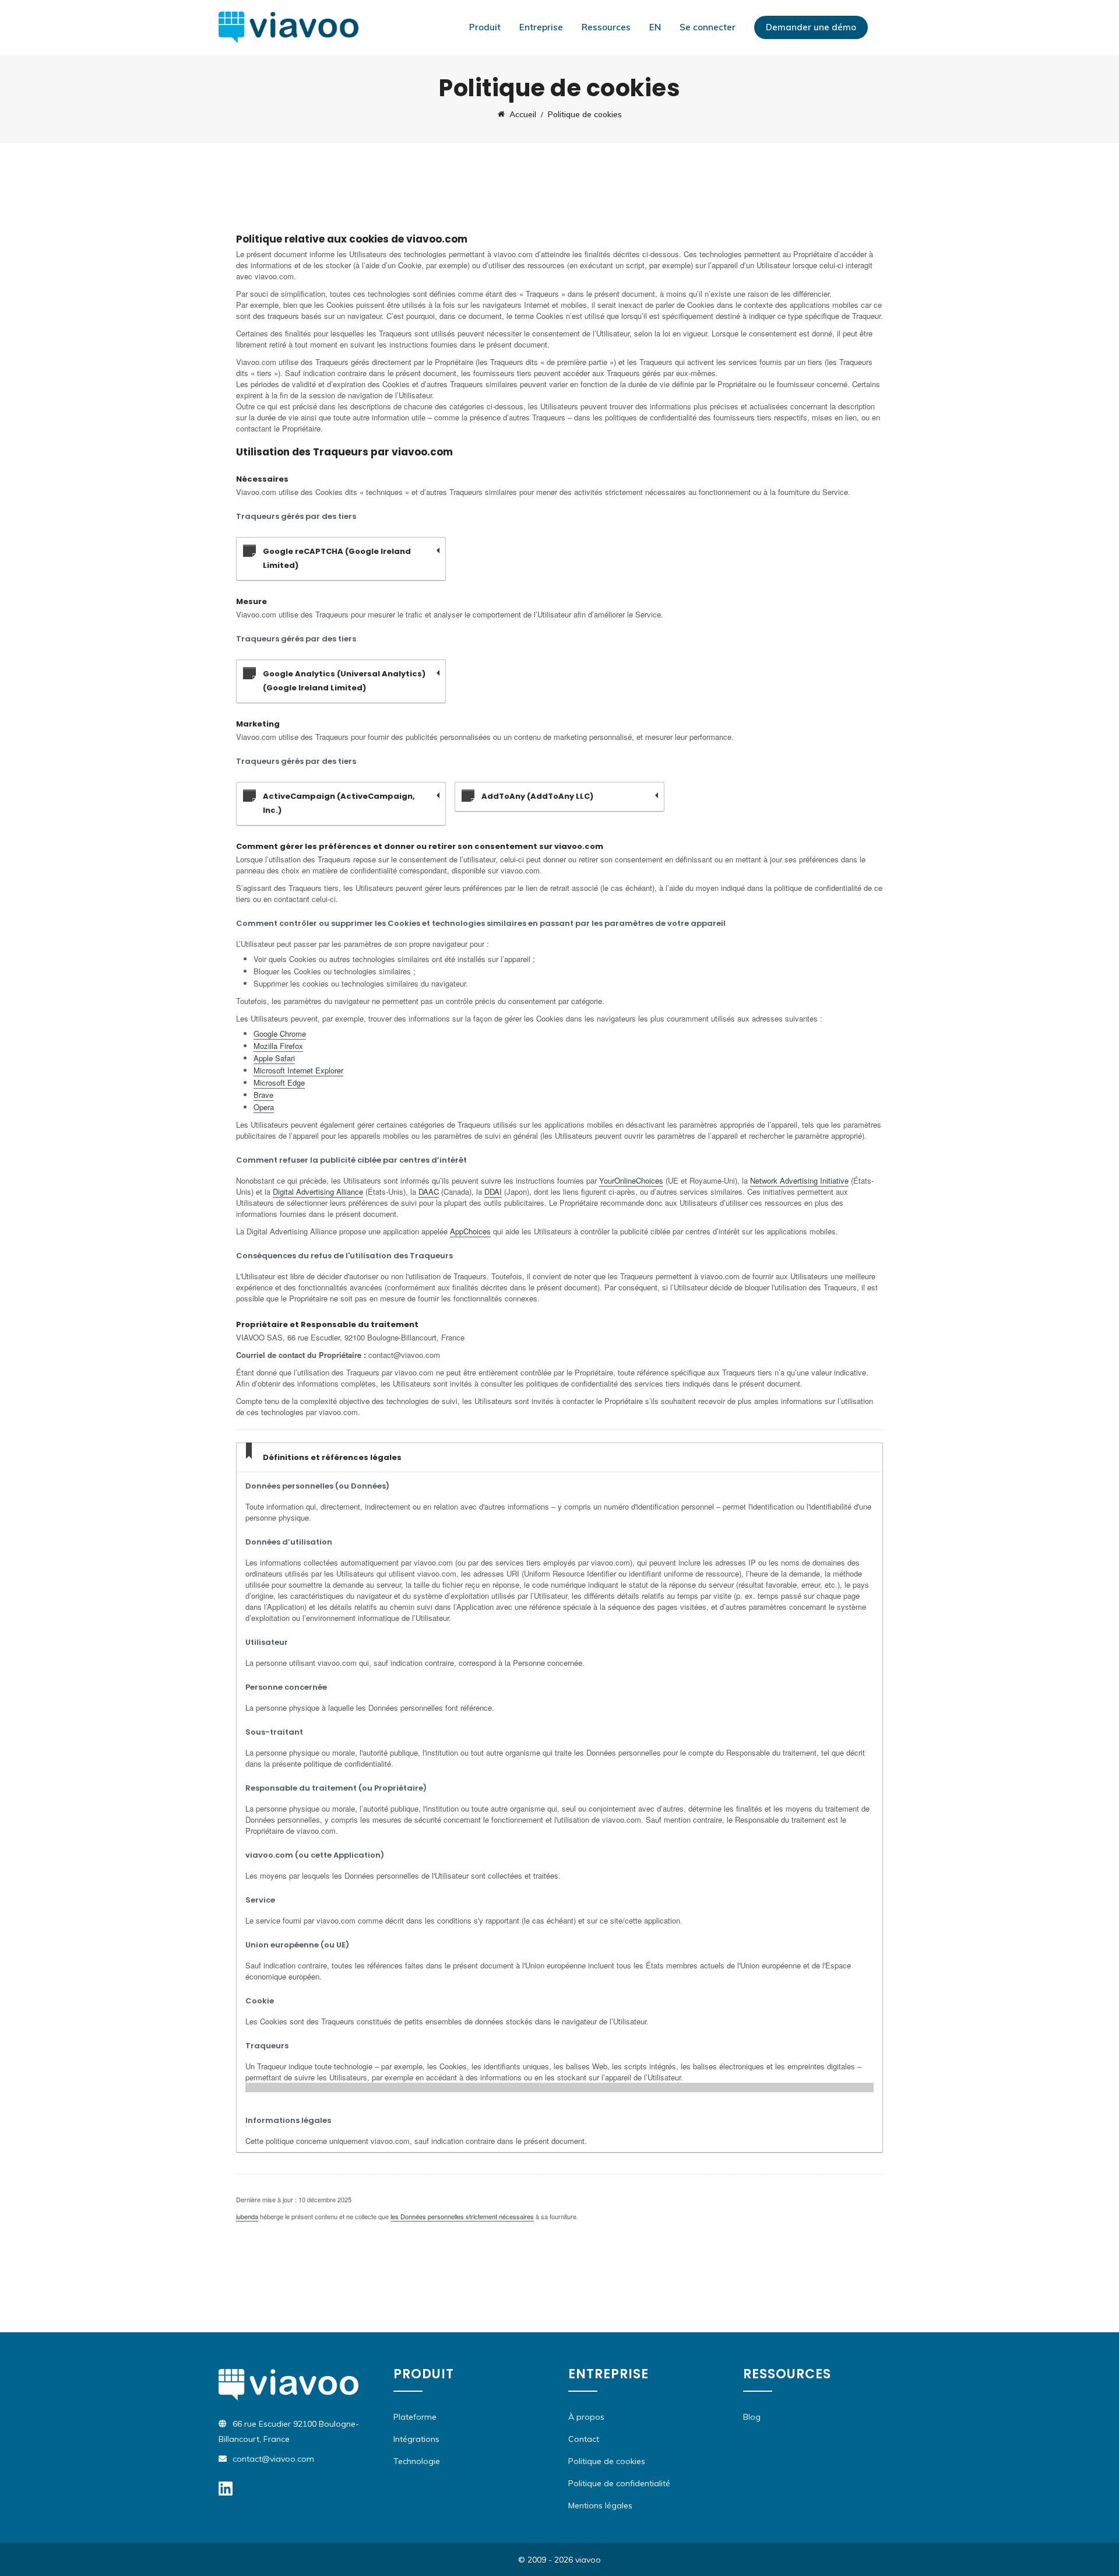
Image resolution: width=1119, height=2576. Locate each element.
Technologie (417, 2461)
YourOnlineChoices (631, 1180)
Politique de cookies (607, 2461)
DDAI (493, 1192)
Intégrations (416, 2439)
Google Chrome (280, 1033)
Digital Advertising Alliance (318, 1192)
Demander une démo (811, 27)
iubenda (247, 2216)
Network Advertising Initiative (799, 1180)
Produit (485, 27)
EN (655, 27)
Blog (752, 2417)
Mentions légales (600, 2505)
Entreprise (541, 27)
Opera (264, 1107)
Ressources (606, 27)
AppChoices (470, 1231)
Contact (584, 2439)
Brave (263, 1095)
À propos (586, 2417)
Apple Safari (274, 1058)
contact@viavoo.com (273, 2459)
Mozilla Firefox (278, 1046)
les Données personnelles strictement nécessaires (462, 2216)
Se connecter (708, 27)
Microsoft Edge (279, 1082)
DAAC (429, 1192)
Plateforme (415, 2417)
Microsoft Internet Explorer (298, 1070)
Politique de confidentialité (619, 2483)
